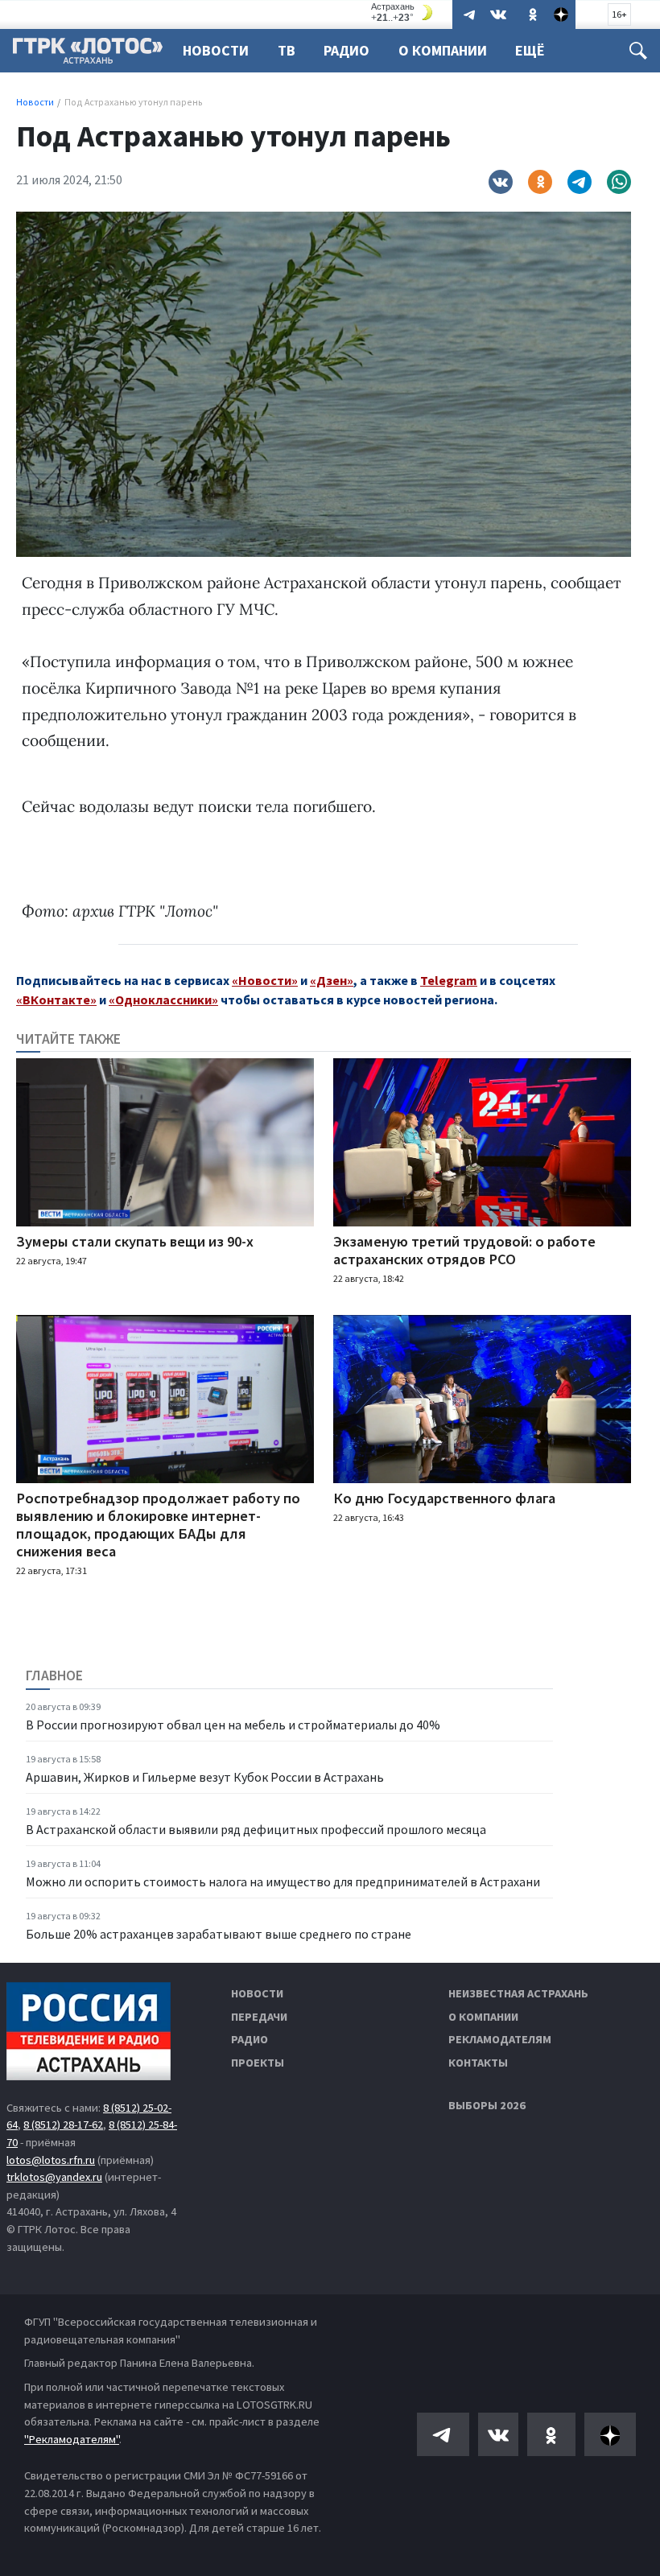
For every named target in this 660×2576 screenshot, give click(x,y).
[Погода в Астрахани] (404, 12)
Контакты (478, 2063)
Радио (346, 50)
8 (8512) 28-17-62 (63, 2125)
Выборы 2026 (487, 2105)
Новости (216, 50)
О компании (483, 2017)
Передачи (259, 2017)
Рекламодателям (500, 2039)
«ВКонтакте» (56, 999)
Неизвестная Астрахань (518, 1993)
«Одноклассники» (163, 999)
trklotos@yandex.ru (54, 2177)
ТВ (287, 50)
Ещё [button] (530, 50)
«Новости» (265, 980)
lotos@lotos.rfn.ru (51, 2160)
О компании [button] (443, 50)
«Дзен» (332, 980)
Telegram (449, 980)
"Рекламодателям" (72, 2439)
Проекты (258, 2063)
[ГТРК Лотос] (88, 55)
